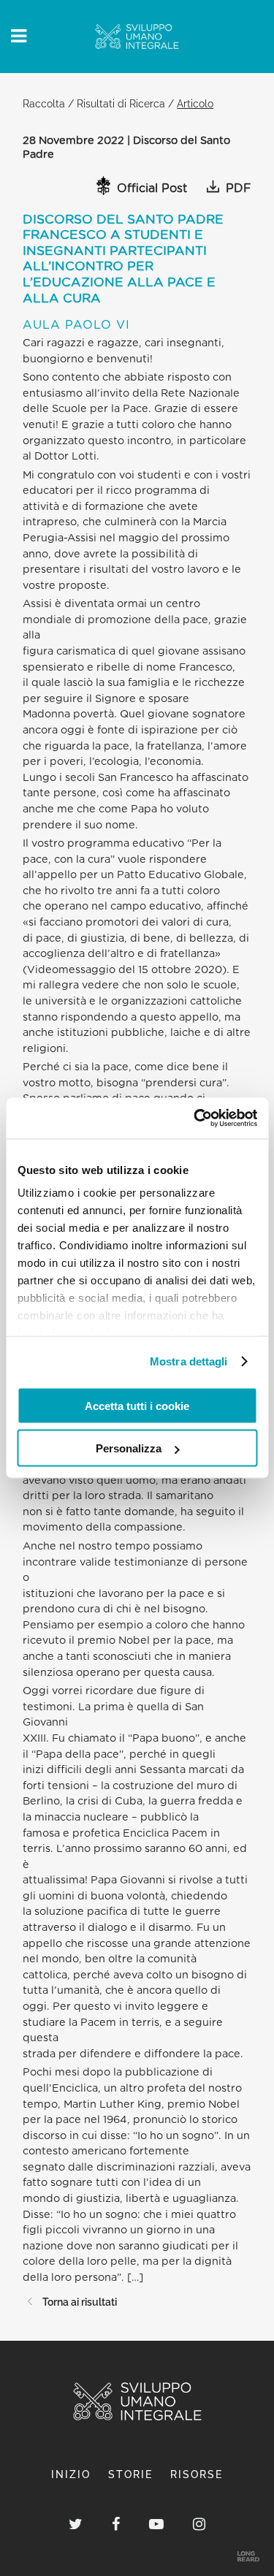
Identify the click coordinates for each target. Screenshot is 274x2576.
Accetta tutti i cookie (137, 1405)
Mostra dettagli (189, 1361)
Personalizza (129, 1448)
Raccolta (44, 103)
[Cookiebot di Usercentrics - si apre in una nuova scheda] (195, 1119)
